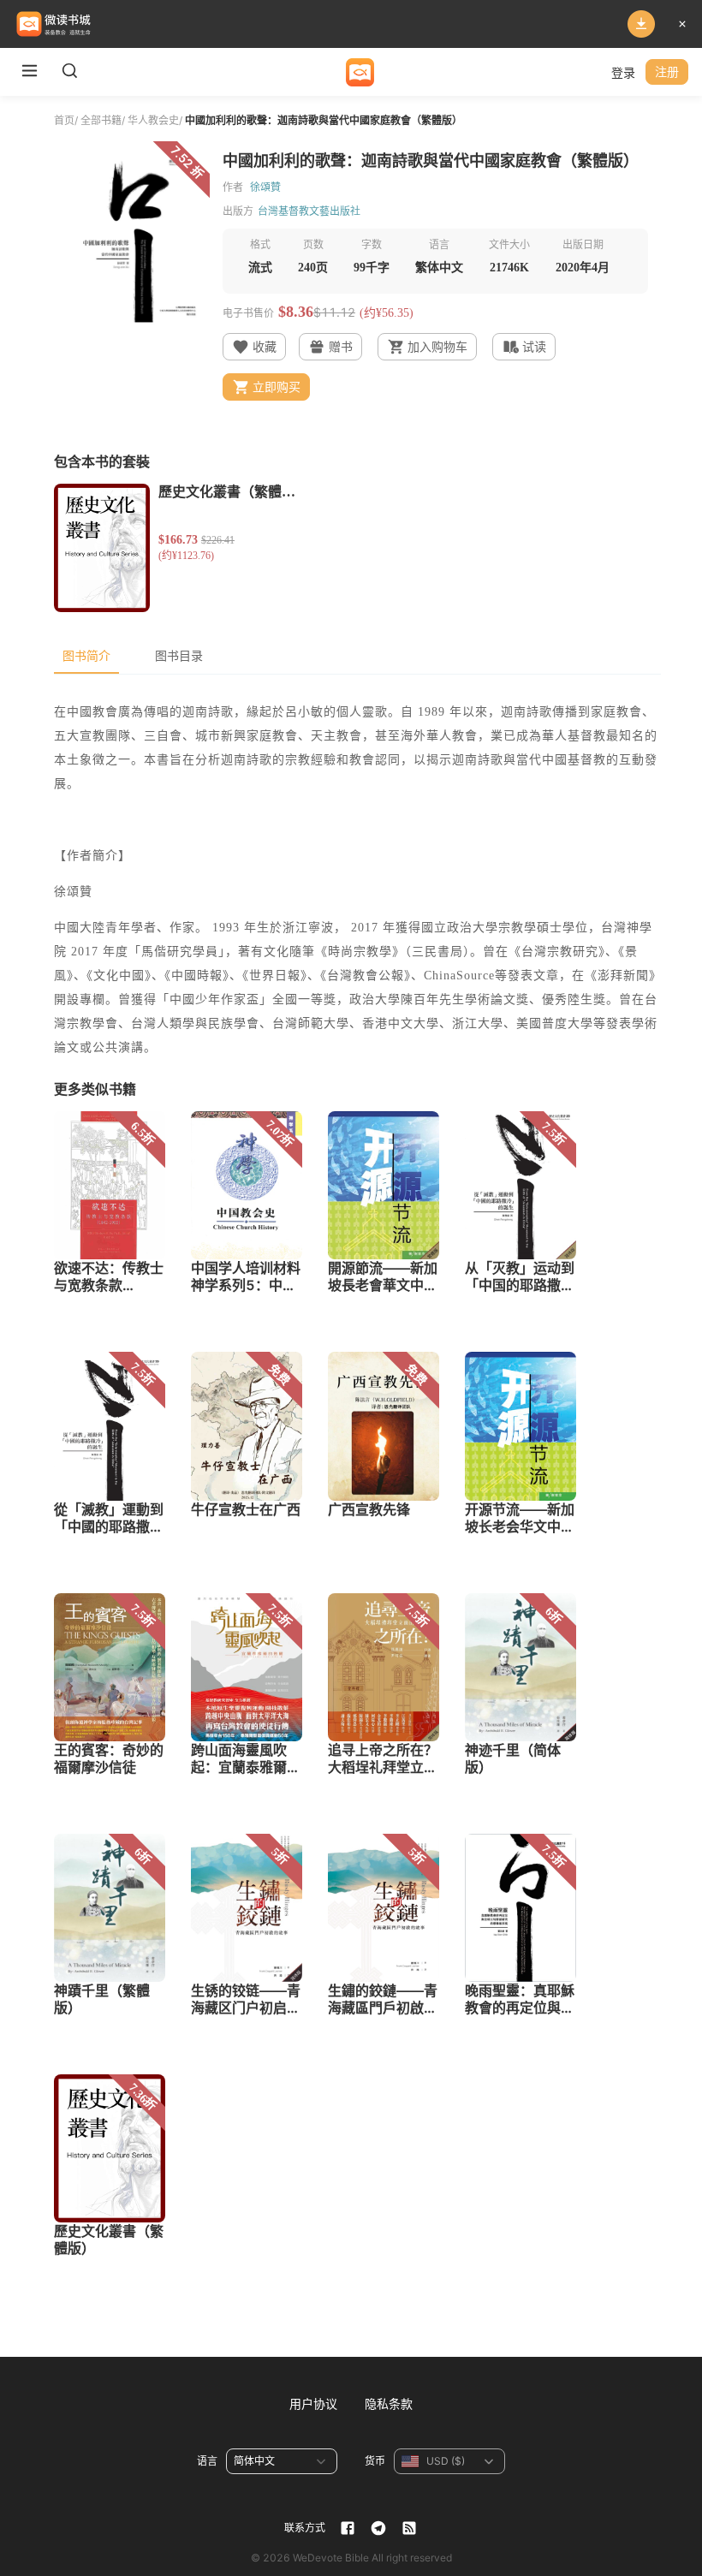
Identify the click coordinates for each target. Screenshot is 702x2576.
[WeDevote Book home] (360, 72)
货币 (375, 2461)
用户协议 (313, 2403)
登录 (623, 72)
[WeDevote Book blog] (409, 2528)
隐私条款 (389, 2403)
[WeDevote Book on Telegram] (378, 2528)
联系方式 (305, 2528)
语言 (207, 2461)
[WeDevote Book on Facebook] (348, 2528)
